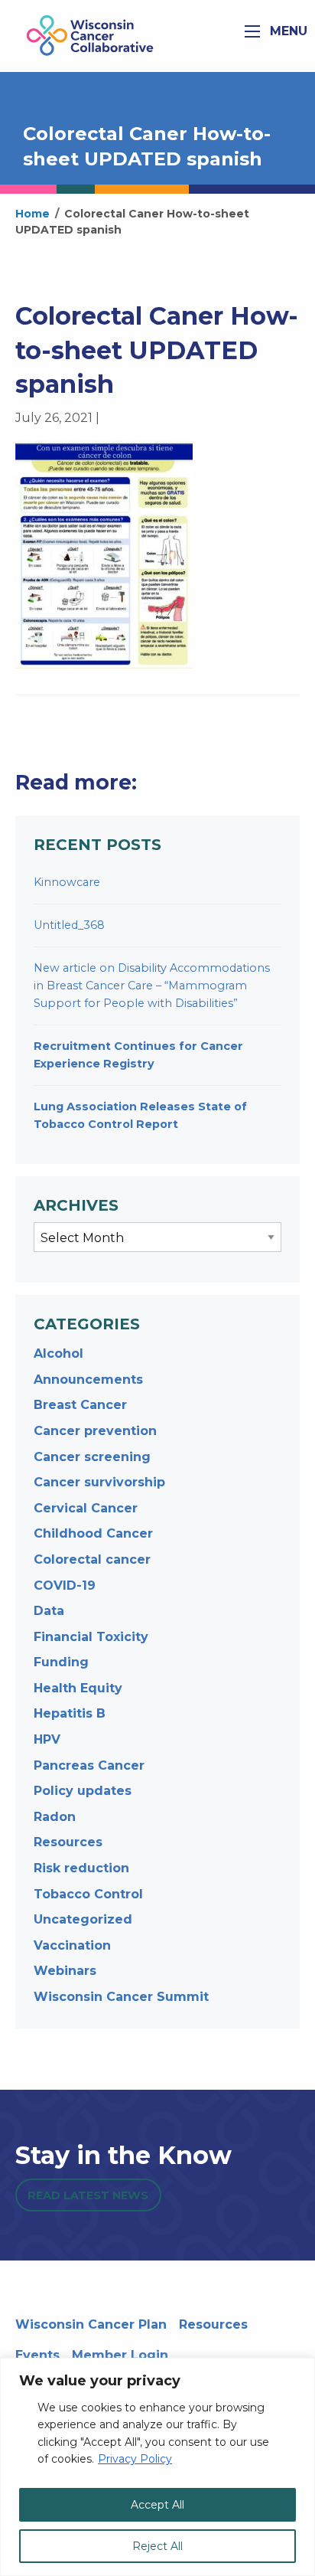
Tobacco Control (88, 1894)
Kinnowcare (67, 882)
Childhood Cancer (93, 1533)
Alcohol (58, 1353)
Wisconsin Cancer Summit (121, 1997)
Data (49, 1611)
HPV (47, 1739)
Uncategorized (83, 1919)
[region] (157, 2467)
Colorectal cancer (92, 1559)
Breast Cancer (80, 1405)
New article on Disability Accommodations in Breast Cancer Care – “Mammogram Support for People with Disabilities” (152, 986)
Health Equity (78, 1688)
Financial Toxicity (91, 1637)
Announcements (88, 1380)
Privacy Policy (135, 2459)
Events (37, 2355)
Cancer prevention (95, 1431)
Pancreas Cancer (89, 1765)
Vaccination (72, 1945)
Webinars (65, 1971)
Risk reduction (81, 1868)
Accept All (157, 2505)
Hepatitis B (70, 1713)
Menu (287, 31)
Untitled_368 (69, 925)
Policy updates (83, 1791)
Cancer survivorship (99, 1482)
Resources (68, 1842)
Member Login (120, 2355)
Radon (55, 1817)
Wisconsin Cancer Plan (91, 2324)
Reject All (157, 2546)
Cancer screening (92, 1457)
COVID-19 (65, 1585)
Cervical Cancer (86, 1508)
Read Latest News (88, 2195)
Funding (61, 1662)
